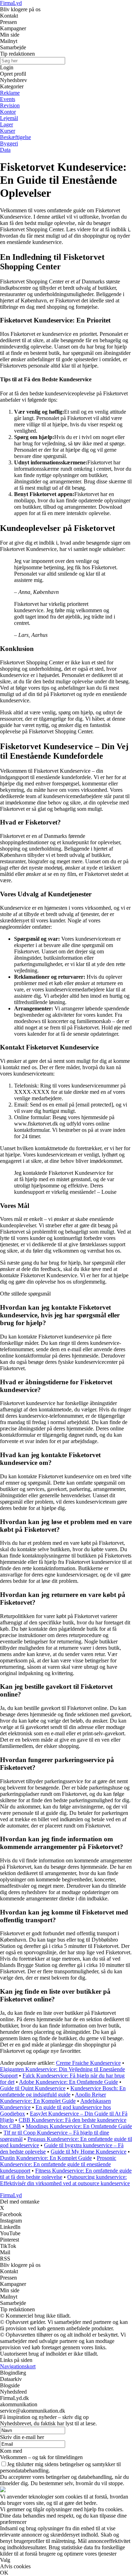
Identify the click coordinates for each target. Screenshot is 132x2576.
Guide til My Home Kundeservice (89, 2152)
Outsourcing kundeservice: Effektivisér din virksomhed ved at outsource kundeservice (65, 2180)
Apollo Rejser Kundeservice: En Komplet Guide (53, 2098)
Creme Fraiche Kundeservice (88, 2063)
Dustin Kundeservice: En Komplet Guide (46, 2158)
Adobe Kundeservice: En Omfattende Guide (68, 2082)
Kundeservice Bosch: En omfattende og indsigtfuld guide (63, 2091)
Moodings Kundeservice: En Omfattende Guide (79, 2126)
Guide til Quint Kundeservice (33, 2088)
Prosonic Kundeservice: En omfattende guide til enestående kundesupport (58, 2164)
